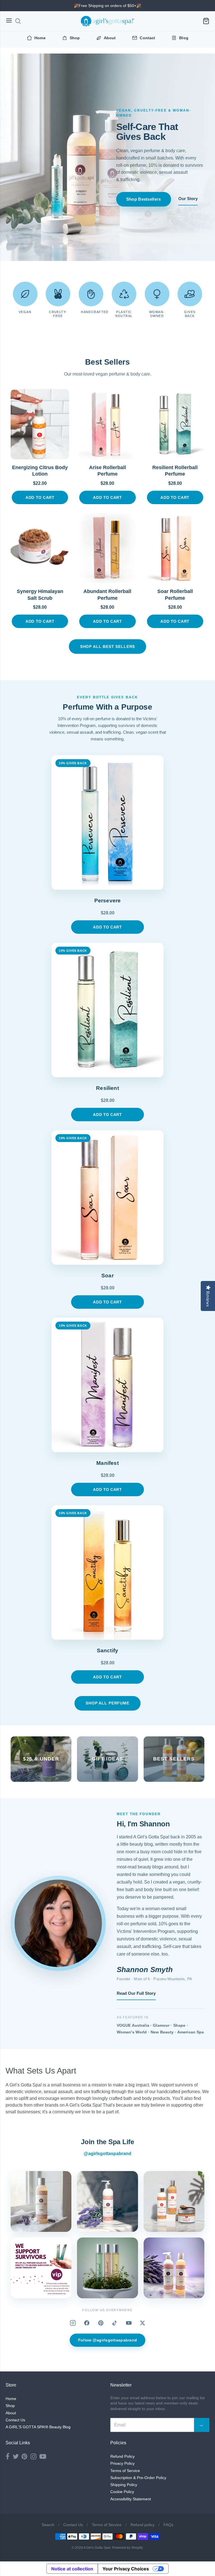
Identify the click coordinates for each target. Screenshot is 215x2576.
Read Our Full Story (136, 1993)
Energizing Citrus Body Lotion (40, 471)
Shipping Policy (124, 2485)
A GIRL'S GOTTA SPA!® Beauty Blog (38, 2427)
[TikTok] (115, 2323)
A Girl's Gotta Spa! (97, 2548)
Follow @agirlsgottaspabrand (108, 2340)
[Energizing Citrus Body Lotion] (40, 424)
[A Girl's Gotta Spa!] (107, 21)
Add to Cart (40, 497)
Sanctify (108, 1650)
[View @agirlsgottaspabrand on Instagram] (41, 2201)
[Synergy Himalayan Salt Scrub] (40, 548)
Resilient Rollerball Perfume (175, 471)
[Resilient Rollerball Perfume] (175, 424)
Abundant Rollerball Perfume (107, 595)
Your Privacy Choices (126, 2569)
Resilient (107, 1088)
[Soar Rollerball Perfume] (175, 548)
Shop (10, 2406)
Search (48, 2525)
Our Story (188, 199)
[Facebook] (87, 2323)
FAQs (168, 2525)
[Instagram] (73, 2323)
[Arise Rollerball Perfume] (107, 424)
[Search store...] (18, 21)
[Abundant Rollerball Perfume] (107, 548)
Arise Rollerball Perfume (107, 471)
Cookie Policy (122, 2492)
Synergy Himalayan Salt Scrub (40, 595)
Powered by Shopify (127, 2548)
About (11, 2413)
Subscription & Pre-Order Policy (138, 2478)
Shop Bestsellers (144, 199)
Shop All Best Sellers (108, 647)
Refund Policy (122, 2456)
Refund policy (142, 2525)
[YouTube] (129, 2323)
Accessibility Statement (131, 2499)
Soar (107, 1276)
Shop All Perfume (107, 1703)
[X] (142, 2323)
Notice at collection (72, 2569)
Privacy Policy (122, 2463)
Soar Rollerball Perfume (175, 595)
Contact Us (15, 2420)
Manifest (107, 1463)
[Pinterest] (101, 2323)
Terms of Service (125, 2471)
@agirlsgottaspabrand (107, 2154)
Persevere (108, 901)
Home (11, 2399)
